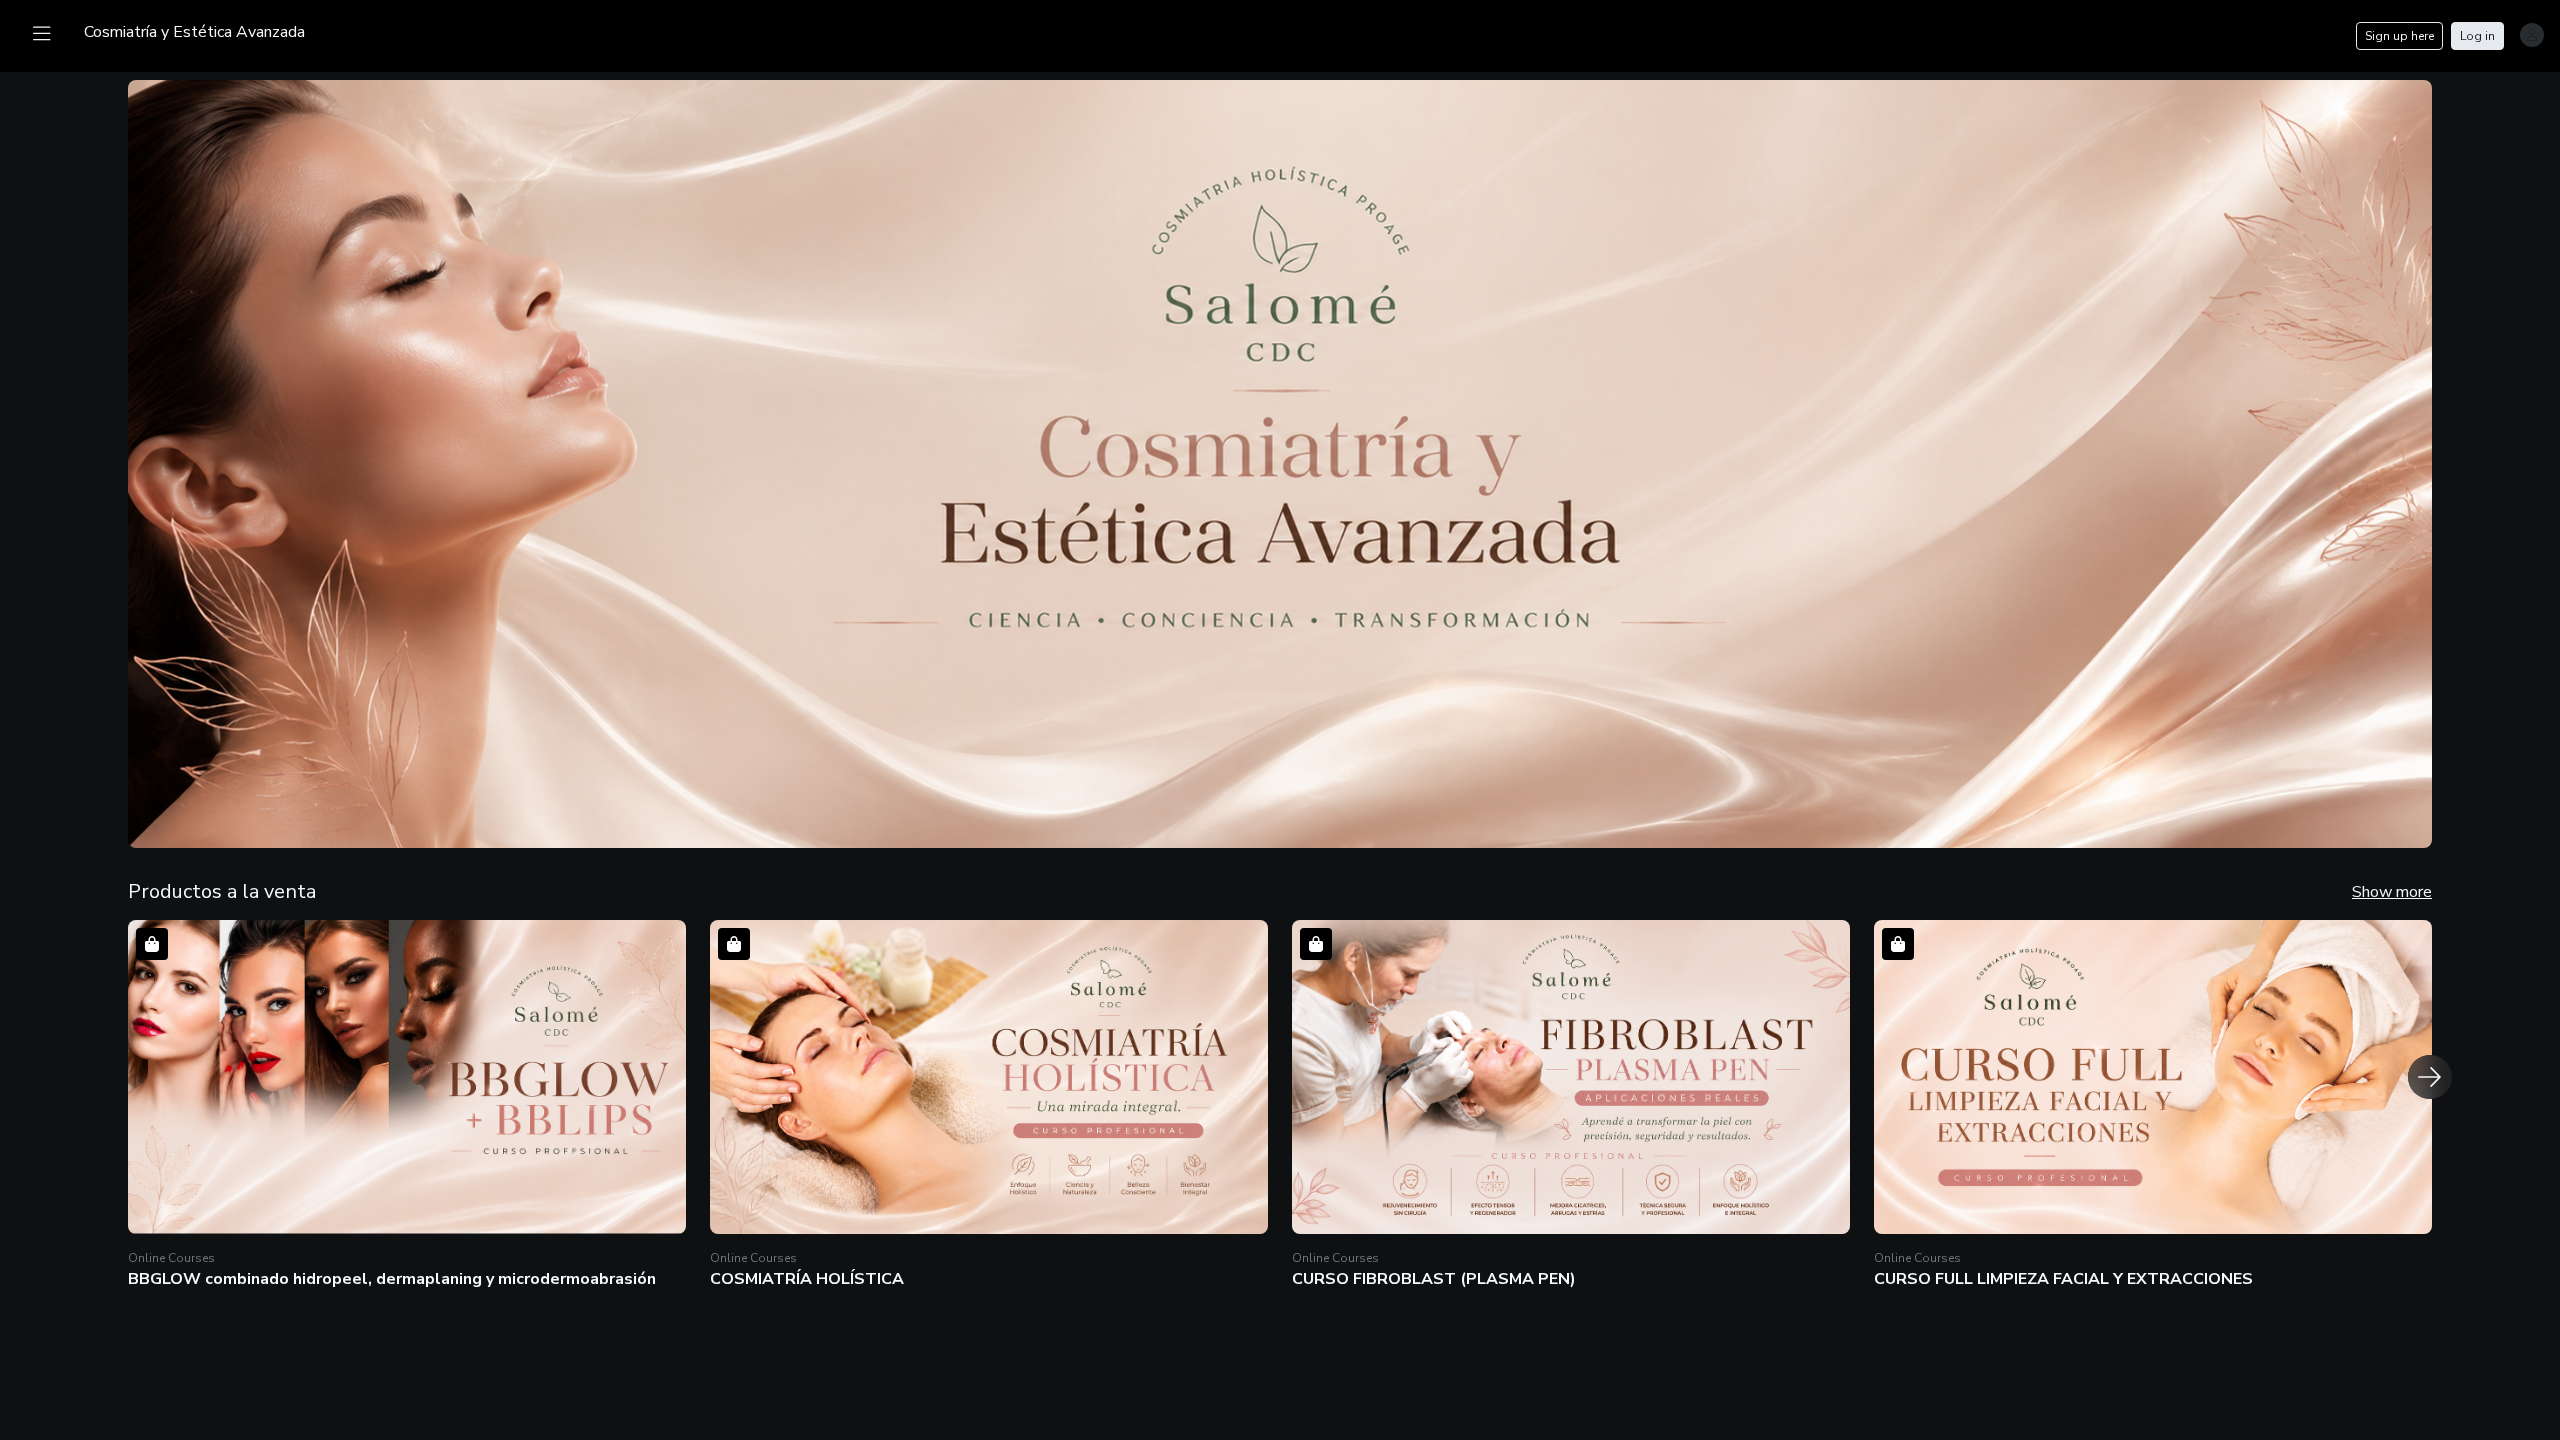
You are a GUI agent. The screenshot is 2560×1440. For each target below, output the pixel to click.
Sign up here (2399, 36)
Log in (2477, 36)
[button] (407, 1106)
